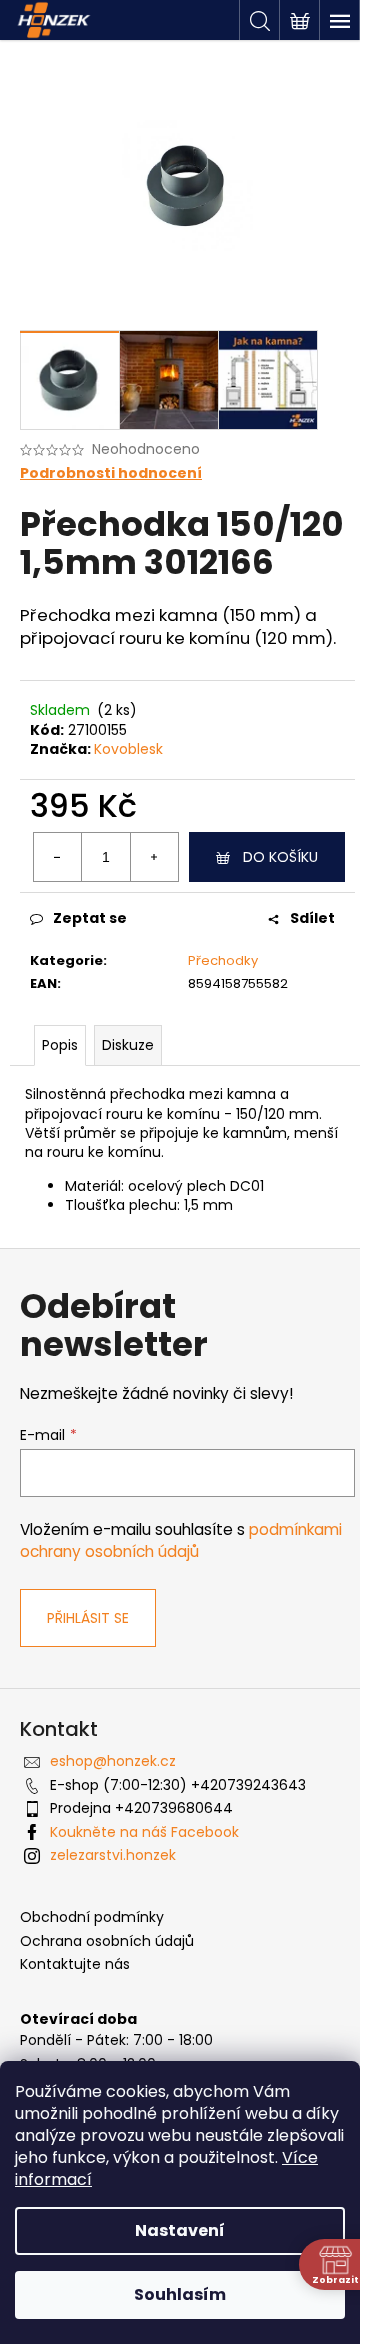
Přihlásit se (88, 1618)
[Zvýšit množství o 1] (154, 857)
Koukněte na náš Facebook (144, 1832)
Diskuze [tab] (128, 1045)
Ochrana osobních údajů (107, 1941)
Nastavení (180, 2230)
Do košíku (280, 857)
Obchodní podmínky (92, 1917)
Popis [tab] (60, 1045)
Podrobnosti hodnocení (111, 473)
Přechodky (223, 960)
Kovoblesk (128, 749)
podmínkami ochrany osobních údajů (181, 1540)
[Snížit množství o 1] (58, 857)
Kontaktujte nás (75, 1964)
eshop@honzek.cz (113, 1761)
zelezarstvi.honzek (113, 1855)
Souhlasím (180, 2294)
